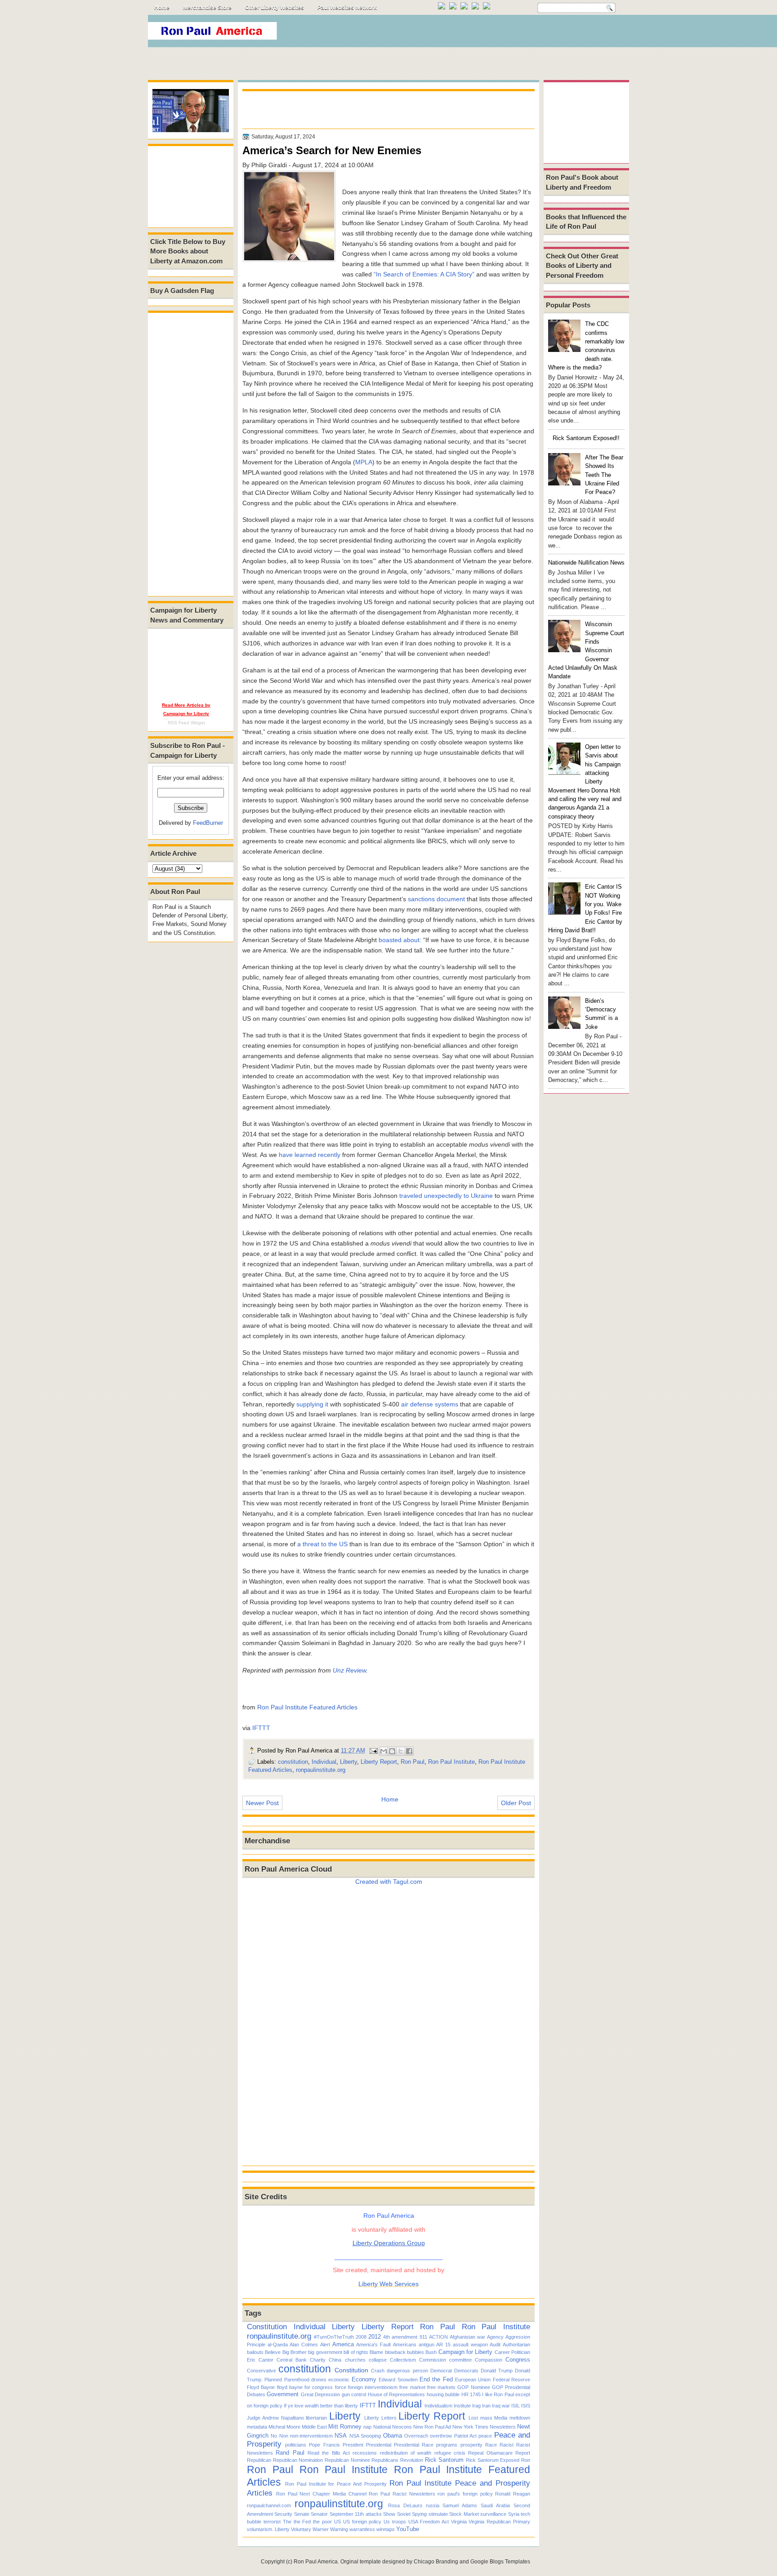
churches (355, 2360)
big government (325, 2352)
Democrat (441, 2371)
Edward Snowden (398, 2380)
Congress (518, 2360)
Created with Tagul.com (389, 1882)
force (341, 2387)
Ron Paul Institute (451, 1762)
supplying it (312, 1404)
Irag (476, 2406)
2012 (375, 2337)
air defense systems (430, 1404)
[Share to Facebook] (409, 1751)
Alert (325, 2345)
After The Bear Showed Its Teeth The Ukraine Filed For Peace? (604, 475)
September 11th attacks (356, 2514)
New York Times (470, 2427)
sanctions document (436, 899)
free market (412, 2387)
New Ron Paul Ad (432, 2427)
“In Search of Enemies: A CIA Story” (424, 274)
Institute (462, 2406)
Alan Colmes (304, 2345)
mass (486, 2418)
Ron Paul (413, 1762)
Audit (495, 2345)
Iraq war (501, 2406)
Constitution (267, 2327)
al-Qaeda (278, 2345)
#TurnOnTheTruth (334, 2337)
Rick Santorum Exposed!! (586, 438)
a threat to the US (322, 1544)
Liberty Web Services (388, 2284)
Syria (514, 2514)
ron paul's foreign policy (465, 2494)
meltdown (520, 2418)
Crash (378, 2371)
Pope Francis (324, 2445)
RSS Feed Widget (186, 723)
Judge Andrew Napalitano (275, 2418)
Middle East (314, 2427)
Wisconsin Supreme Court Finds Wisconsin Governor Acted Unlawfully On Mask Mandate (586, 650)
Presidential (379, 2445)
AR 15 (443, 2345)
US (337, 2522)
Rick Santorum (444, 2460)
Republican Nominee (347, 2460)
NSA (341, 2436)
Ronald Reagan (513, 2494)
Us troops (395, 2522)
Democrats (466, 2371)
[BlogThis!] (392, 1751)
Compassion (489, 2360)
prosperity (471, 2445)
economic (339, 2380)
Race (491, 2445)
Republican (259, 2460)
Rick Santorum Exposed (493, 2460)
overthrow (441, 2436)
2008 (361, 2337)
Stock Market (464, 2514)
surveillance (493, 2514)
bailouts (255, 2352)
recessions (365, 2453)
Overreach (416, 2436)
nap (367, 2427)
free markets (441, 2387)
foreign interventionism (373, 2387)
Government (283, 2394)
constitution (293, 1762)
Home (162, 8)
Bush (431, 2352)
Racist (507, 2445)
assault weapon (470, 2345)
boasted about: (400, 940)
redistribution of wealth (406, 2453)
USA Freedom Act (429, 2522)
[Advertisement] (464, 33)
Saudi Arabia (495, 2505)
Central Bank (292, 2360)
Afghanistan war (467, 2337)
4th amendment (400, 2337)
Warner (321, 2529)
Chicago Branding (436, 2562)
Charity (318, 2360)
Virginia (459, 2522)
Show (389, 2514)
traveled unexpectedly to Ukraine (446, 1196)
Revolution (412, 2460)
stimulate (438, 2514)
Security (283, 2514)
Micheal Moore (284, 2427)
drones (319, 2380)
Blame (376, 2352)
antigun (426, 2345)
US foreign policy (362, 2522)
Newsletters (503, 2427)
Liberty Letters (380, 2418)
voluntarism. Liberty (268, 2529)
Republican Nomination (298, 2460)
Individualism (438, 2406)
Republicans (385, 2460)
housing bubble (443, 2394)
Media (501, 2418)
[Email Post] (373, 1751)
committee (460, 2360)
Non (284, 2436)
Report (523, 2453)
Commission (433, 2360)
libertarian (316, 2418)
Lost (473, 2418)
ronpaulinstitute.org (321, 1770)
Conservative (261, 2371)
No (274, 2436)
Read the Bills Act (329, 2453)
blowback (395, 2352)
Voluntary (301, 2529)
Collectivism (403, 2360)
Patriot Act (465, 2436)
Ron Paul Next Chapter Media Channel (321, 2494)
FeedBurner (208, 823)
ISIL (516, 2406)
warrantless (362, 2529)
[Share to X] (401, 1751)
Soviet (404, 2514)
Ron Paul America (316, 2562)
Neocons (402, 2427)
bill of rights (356, 2352)
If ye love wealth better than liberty (321, 2406)
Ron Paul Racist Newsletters (402, 2494)
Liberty (348, 1762)
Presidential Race (414, 2445)
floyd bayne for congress (305, 2387)
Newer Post (262, 1803)
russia (433, 2505)
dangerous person (407, 2371)
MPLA (364, 462)
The (287, 2522)
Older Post (516, 1803)
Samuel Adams (460, 2505)
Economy (364, 2379)
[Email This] (384, 1751)
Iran (486, 2406)
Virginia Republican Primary (499, 2522)
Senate (302, 2514)
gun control (354, 2394)
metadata (257, 2427)
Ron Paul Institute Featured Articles (307, 1707)
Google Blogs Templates (500, 2562)
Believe (273, 2352)
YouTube (408, 2529)
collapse (378, 2360)
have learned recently (310, 1155)
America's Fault (373, 2345)
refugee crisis (450, 2453)
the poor (322, 2522)
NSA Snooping (365, 2436)
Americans (405, 2345)
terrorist (272, 2522)
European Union (473, 2380)
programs (447, 2445)
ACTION (438, 2337)
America (343, 2344)
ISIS (526, 2406)
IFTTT (261, 1728)
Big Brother (295, 2352)
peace (485, 2436)
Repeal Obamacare (490, 2453)
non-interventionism (311, 2436)
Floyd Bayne (261, 2387)
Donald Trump (497, 2371)
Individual (324, 1762)
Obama (393, 2436)
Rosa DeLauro (405, 2505)
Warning (339, 2529)
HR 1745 (471, 2394)
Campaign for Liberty (466, 2352)
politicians (296, 2445)
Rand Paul (290, 2453)
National (382, 2427)
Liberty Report (379, 1762)
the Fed (302, 2522)
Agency (495, 2337)
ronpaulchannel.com (269, 2505)
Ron (526, 2460)
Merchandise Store (207, 8)
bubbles (415, 2352)
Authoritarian (516, 2345)
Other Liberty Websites (275, 8)
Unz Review (349, 1670)
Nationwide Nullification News (586, 563)
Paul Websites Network (347, 8)
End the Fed (436, 2379)
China (335, 2360)
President (353, 2445)
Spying (419, 2514)
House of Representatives (397, 2394)
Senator (319, 2514)
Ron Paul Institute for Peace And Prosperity (336, 2484)
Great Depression (320, 2394)
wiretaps (386, 2529)
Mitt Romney (345, 2427)
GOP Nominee (473, 2387)
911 (423, 2337)
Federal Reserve (511, 2380)
